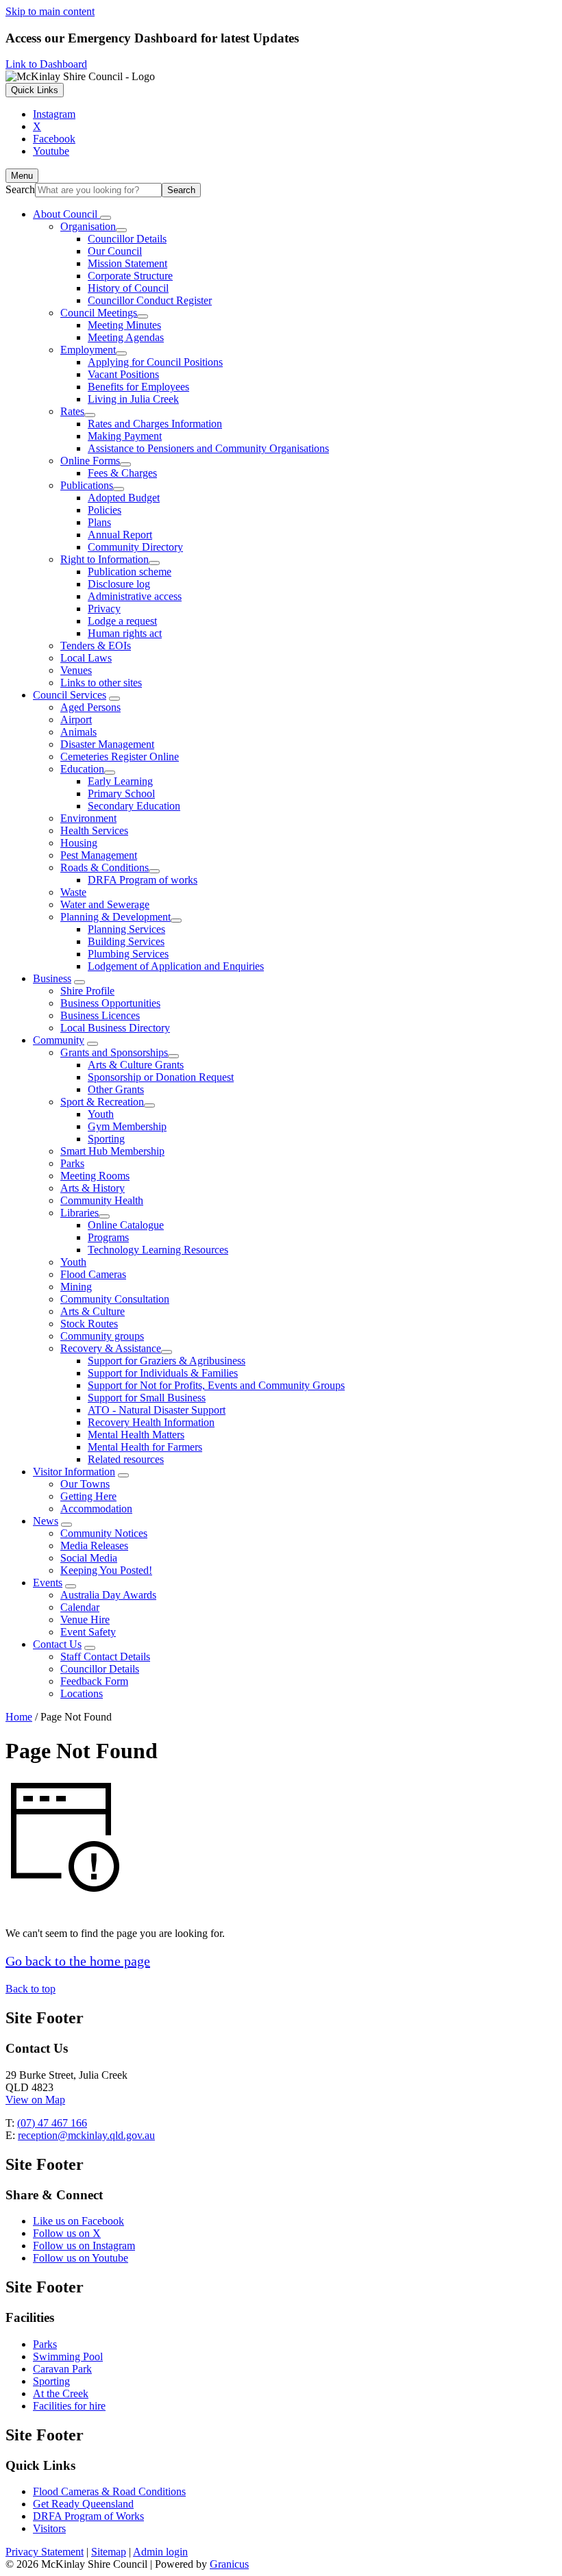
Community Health (102, 1200)
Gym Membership (127, 1126)
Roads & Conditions (105, 867)
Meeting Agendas (126, 337)
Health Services (94, 830)
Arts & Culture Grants (136, 1065)
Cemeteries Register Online (120, 756)
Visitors (49, 2528)
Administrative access (135, 596)
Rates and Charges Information (155, 424)
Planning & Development (115, 917)
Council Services (70, 695)
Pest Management (99, 855)
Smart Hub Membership (112, 1151)
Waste (73, 892)
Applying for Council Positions (155, 362)
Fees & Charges (122, 473)
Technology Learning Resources (158, 1250)
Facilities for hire (69, 2406)
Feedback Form (94, 1681)
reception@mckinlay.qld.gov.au (86, 2135)
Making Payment (125, 436)
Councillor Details (127, 239)
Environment (88, 818)
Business (52, 978)
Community (59, 1040)
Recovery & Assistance (111, 1348)
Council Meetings (99, 313)
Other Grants (116, 1089)
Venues (76, 670)
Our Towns (85, 1484)
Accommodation (96, 1509)
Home (19, 1717)
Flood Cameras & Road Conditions (109, 2491)
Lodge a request (122, 621)
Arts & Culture (93, 1311)
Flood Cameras (93, 1274)
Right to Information (105, 559)
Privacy (104, 609)
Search (20, 189)
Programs (108, 1237)
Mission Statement (127, 263)
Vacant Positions (123, 374)
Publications (87, 485)
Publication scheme (130, 572)
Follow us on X (67, 2233)
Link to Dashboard (46, 64)
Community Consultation (115, 1299)
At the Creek (61, 2393)
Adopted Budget (124, 498)
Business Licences (100, 1015)
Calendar (80, 1607)
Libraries (80, 1213)
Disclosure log (119, 584)
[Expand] (106, 218)
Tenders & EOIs (96, 646)
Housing (79, 843)
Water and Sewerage (105, 904)
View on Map (35, 2100)
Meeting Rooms (95, 1176)
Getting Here (88, 1496)
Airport (76, 720)
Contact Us (57, 1644)
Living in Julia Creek (133, 399)
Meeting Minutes (124, 325)
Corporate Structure (130, 276)
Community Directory (135, 547)
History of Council (128, 288)
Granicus (229, 2564)
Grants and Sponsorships (114, 1052)
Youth (101, 1114)
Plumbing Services (128, 954)
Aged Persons (90, 707)
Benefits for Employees (138, 387)
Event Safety (88, 1632)
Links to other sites (101, 683)
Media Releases (94, 1546)
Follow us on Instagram (84, 2246)
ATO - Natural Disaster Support (157, 1410)
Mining (76, 1287)
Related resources (126, 1459)
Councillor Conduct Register (150, 300)
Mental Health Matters (136, 1435)
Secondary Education (134, 806)
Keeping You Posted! (106, 1570)
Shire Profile (87, 991)
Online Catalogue (126, 1225)
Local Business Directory (115, 1028)
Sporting (106, 1139)
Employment (88, 350)
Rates (72, 411)
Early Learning (120, 781)
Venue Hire (85, 1620)
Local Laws (86, 658)
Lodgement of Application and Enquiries (176, 966)
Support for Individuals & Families (163, 1373)
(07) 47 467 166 (52, 2123)
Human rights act (125, 633)
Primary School (121, 793)
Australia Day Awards (108, 1595)
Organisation (88, 226)
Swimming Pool (68, 2356)
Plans (99, 522)
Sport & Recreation (102, 1102)
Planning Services (126, 929)
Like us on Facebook (78, 2221)
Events (48, 1583)
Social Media (89, 1558)
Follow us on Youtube (81, 2258)
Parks (72, 1163)
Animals (78, 732)
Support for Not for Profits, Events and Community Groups (216, 1385)
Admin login (160, 2552)
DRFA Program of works (143, 880)
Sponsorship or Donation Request (161, 1077)
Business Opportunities (110, 1003)
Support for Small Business (147, 1398)
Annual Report (120, 535)
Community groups (102, 1336)
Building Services (126, 941)
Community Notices (104, 1533)
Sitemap (109, 2552)
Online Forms (90, 461)
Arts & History (93, 1188)
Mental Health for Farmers (145, 1447)
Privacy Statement (45, 2552)
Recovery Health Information (151, 1422)
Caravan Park (62, 2369)
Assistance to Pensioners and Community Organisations (208, 448)
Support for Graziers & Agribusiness (167, 1361)
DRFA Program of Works (88, 2516)
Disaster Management (107, 744)
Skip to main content (50, 11)
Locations (82, 1693)
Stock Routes (89, 1324)
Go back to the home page (78, 1961)
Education (82, 769)
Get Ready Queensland (83, 2504)
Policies (105, 510)
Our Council (115, 251)
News (46, 1521)
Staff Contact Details (105, 1656)
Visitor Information (74, 1472)
